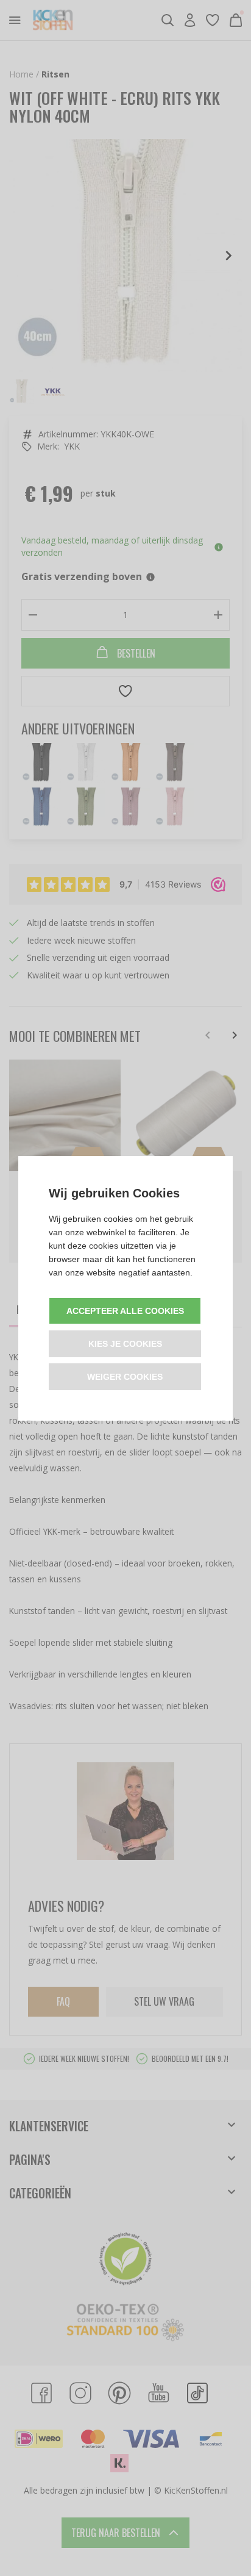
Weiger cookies (125, 1377)
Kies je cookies (125, 1344)
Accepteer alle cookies (125, 1311)
